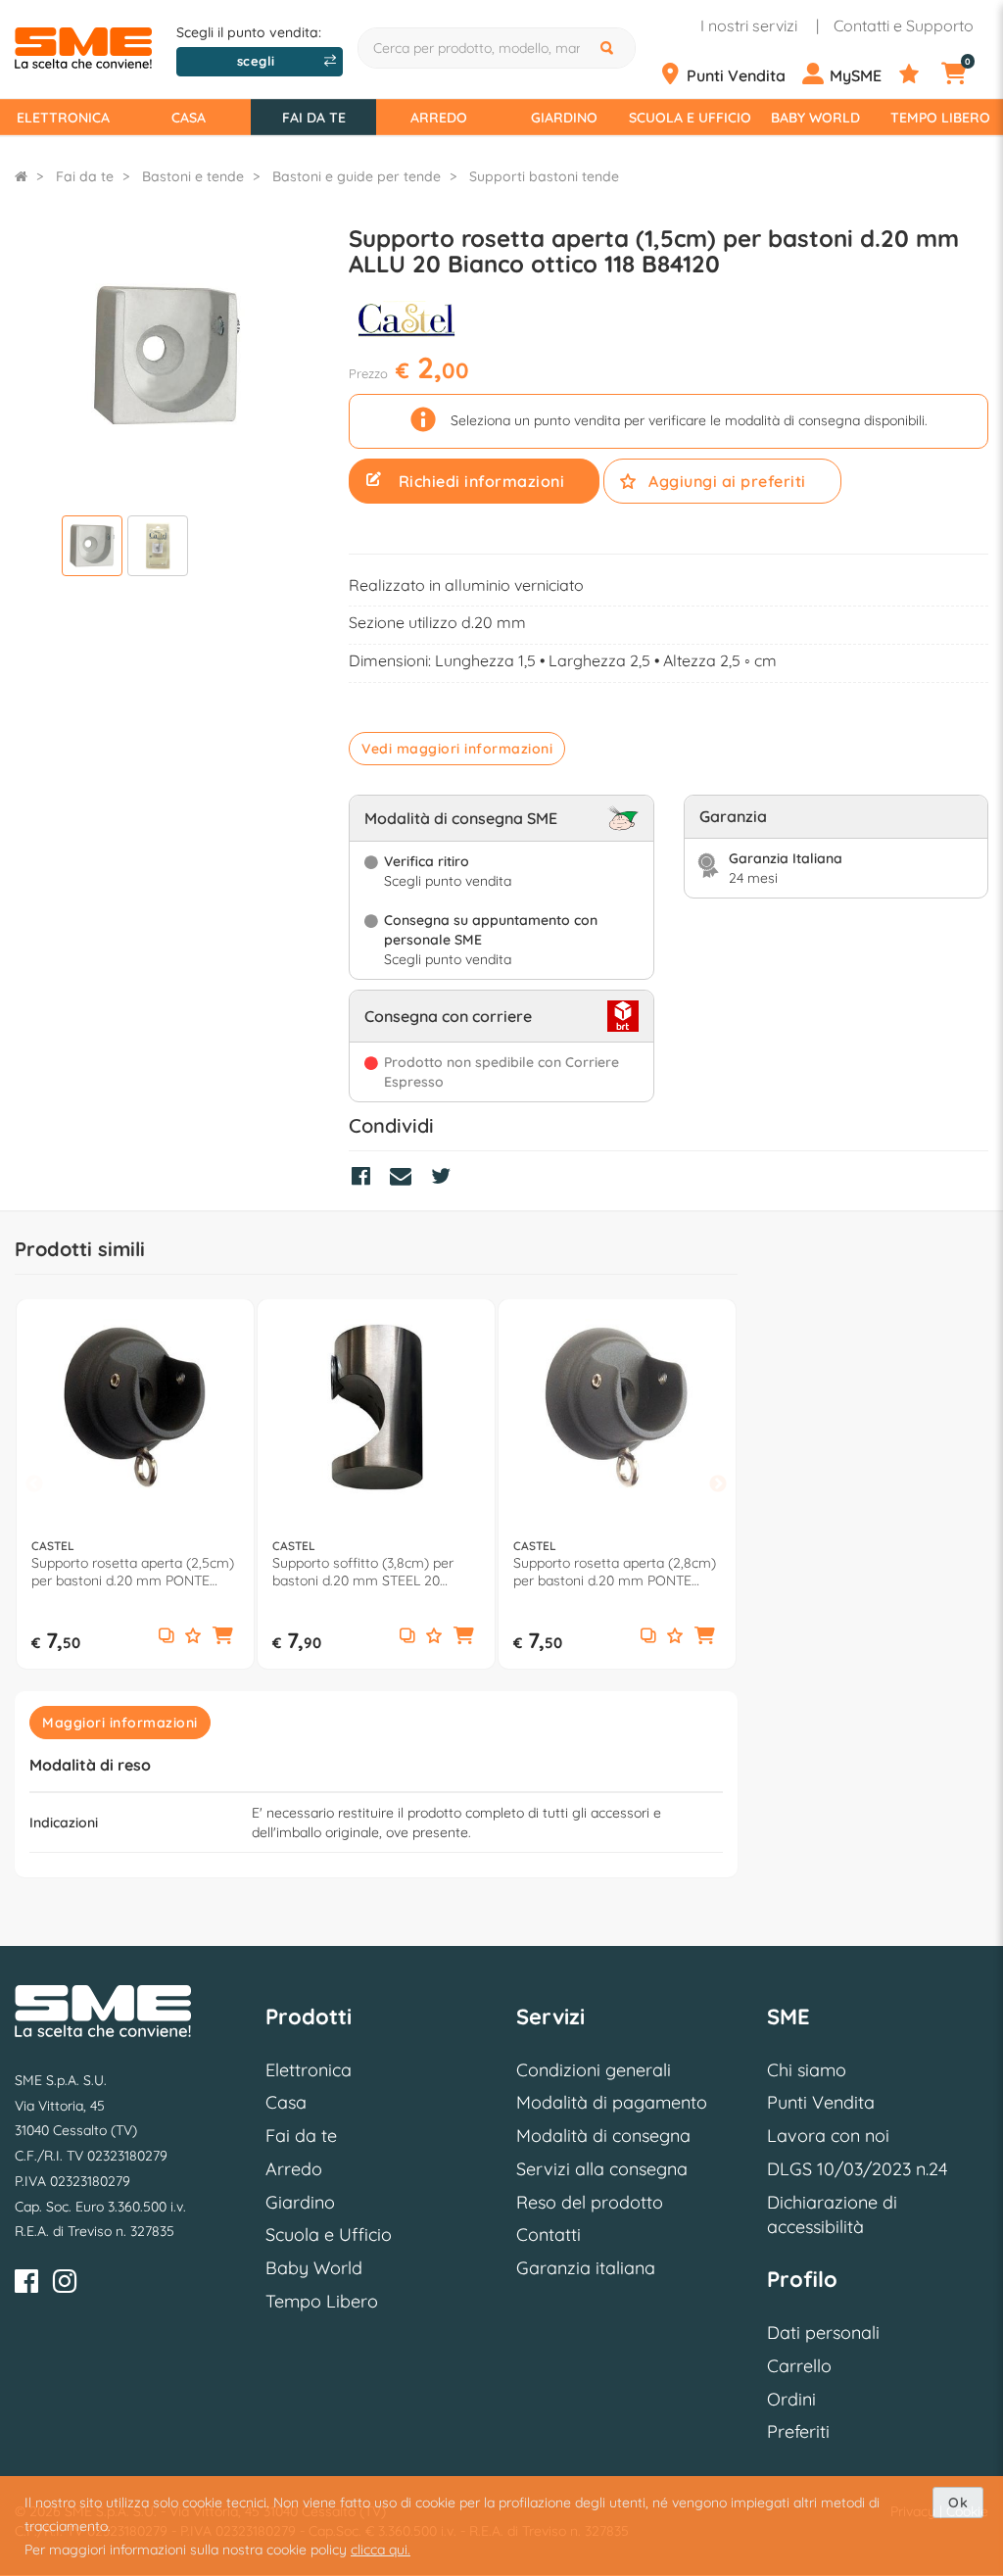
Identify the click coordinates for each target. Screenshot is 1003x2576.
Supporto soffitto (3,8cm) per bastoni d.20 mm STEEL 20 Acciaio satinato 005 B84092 (363, 1572)
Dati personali (823, 2333)
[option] (135, 1484)
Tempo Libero (940, 118)
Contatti (549, 2235)
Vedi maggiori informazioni (457, 749)
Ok (958, 2503)
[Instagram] (65, 2284)
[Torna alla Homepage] (21, 176)
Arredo (439, 118)
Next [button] (718, 1485)
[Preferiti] (918, 74)
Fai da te (314, 118)
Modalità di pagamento (612, 2102)
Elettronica (63, 118)
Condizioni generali (594, 2070)
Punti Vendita (821, 2102)
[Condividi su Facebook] (366, 1179)
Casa (189, 118)
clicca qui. (381, 2550)
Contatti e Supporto (904, 25)
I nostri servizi (749, 25)
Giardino (564, 118)
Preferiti (798, 2431)
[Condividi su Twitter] (446, 1179)
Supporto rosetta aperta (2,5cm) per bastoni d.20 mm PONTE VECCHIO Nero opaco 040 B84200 (133, 1572)
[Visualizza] (92, 548)
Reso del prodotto (590, 2202)
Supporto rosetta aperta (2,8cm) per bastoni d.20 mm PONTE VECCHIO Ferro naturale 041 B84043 (615, 1572)
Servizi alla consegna (602, 2169)
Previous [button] (34, 1485)
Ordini (791, 2399)
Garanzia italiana (586, 2268)
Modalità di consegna (603, 2136)
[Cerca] (609, 48)
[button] (223, 1636)
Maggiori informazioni (120, 1723)
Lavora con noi (828, 2136)
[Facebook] (26, 2284)
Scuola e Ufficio (690, 118)
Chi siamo (807, 2070)
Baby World (815, 118)
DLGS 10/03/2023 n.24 (857, 2169)
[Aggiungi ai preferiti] (193, 1637)
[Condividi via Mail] (406, 1179)
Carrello (799, 2366)
